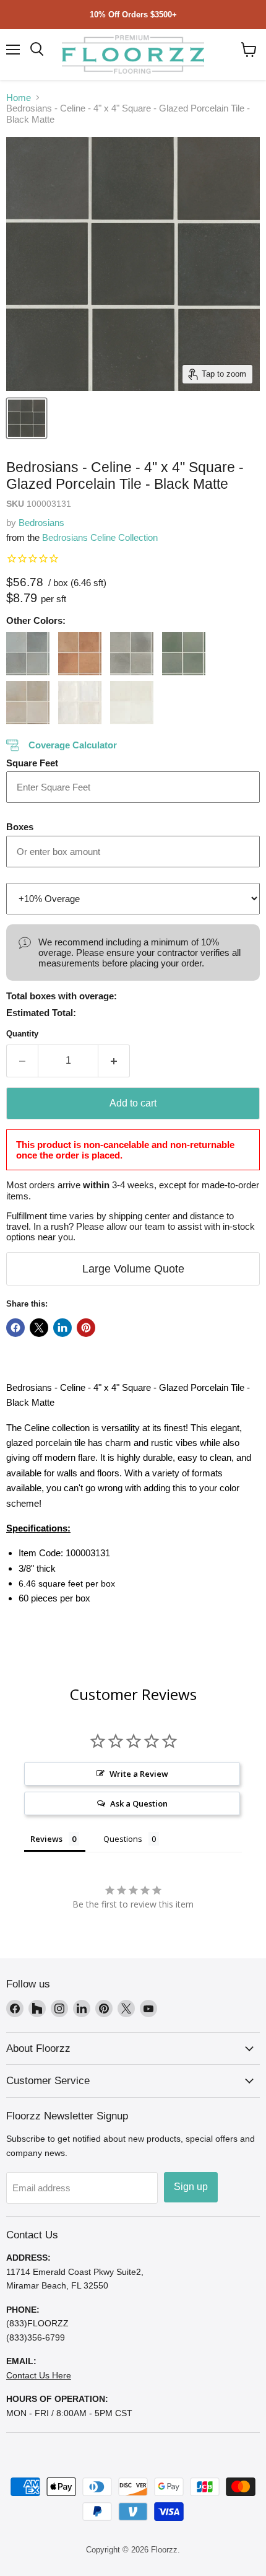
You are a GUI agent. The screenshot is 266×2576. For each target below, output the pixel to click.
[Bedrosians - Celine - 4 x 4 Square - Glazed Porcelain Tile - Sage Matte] (184, 654)
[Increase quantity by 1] (114, 1061)
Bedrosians (41, 523)
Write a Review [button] (139, 1774)
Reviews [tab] (46, 1839)
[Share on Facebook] (15, 1328)
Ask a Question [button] (139, 1803)
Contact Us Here (39, 2375)
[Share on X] (39, 1328)
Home (19, 98)
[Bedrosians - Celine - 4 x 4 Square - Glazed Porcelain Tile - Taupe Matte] (28, 703)
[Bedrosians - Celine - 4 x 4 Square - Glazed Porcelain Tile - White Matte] (132, 703)
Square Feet (32, 763)
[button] (249, 50)
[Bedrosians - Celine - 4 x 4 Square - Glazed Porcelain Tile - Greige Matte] (132, 654)
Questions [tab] (123, 1839)
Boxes (20, 827)
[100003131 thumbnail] (27, 418)
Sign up (191, 2187)
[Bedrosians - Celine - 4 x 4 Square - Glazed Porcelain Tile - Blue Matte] (28, 654)
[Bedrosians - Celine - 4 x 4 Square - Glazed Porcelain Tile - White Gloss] (80, 703)
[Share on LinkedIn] (62, 1328)
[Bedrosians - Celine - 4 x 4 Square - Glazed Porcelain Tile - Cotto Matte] (80, 654)
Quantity (22, 1034)
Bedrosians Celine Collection (100, 537)
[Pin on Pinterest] (86, 1328)
